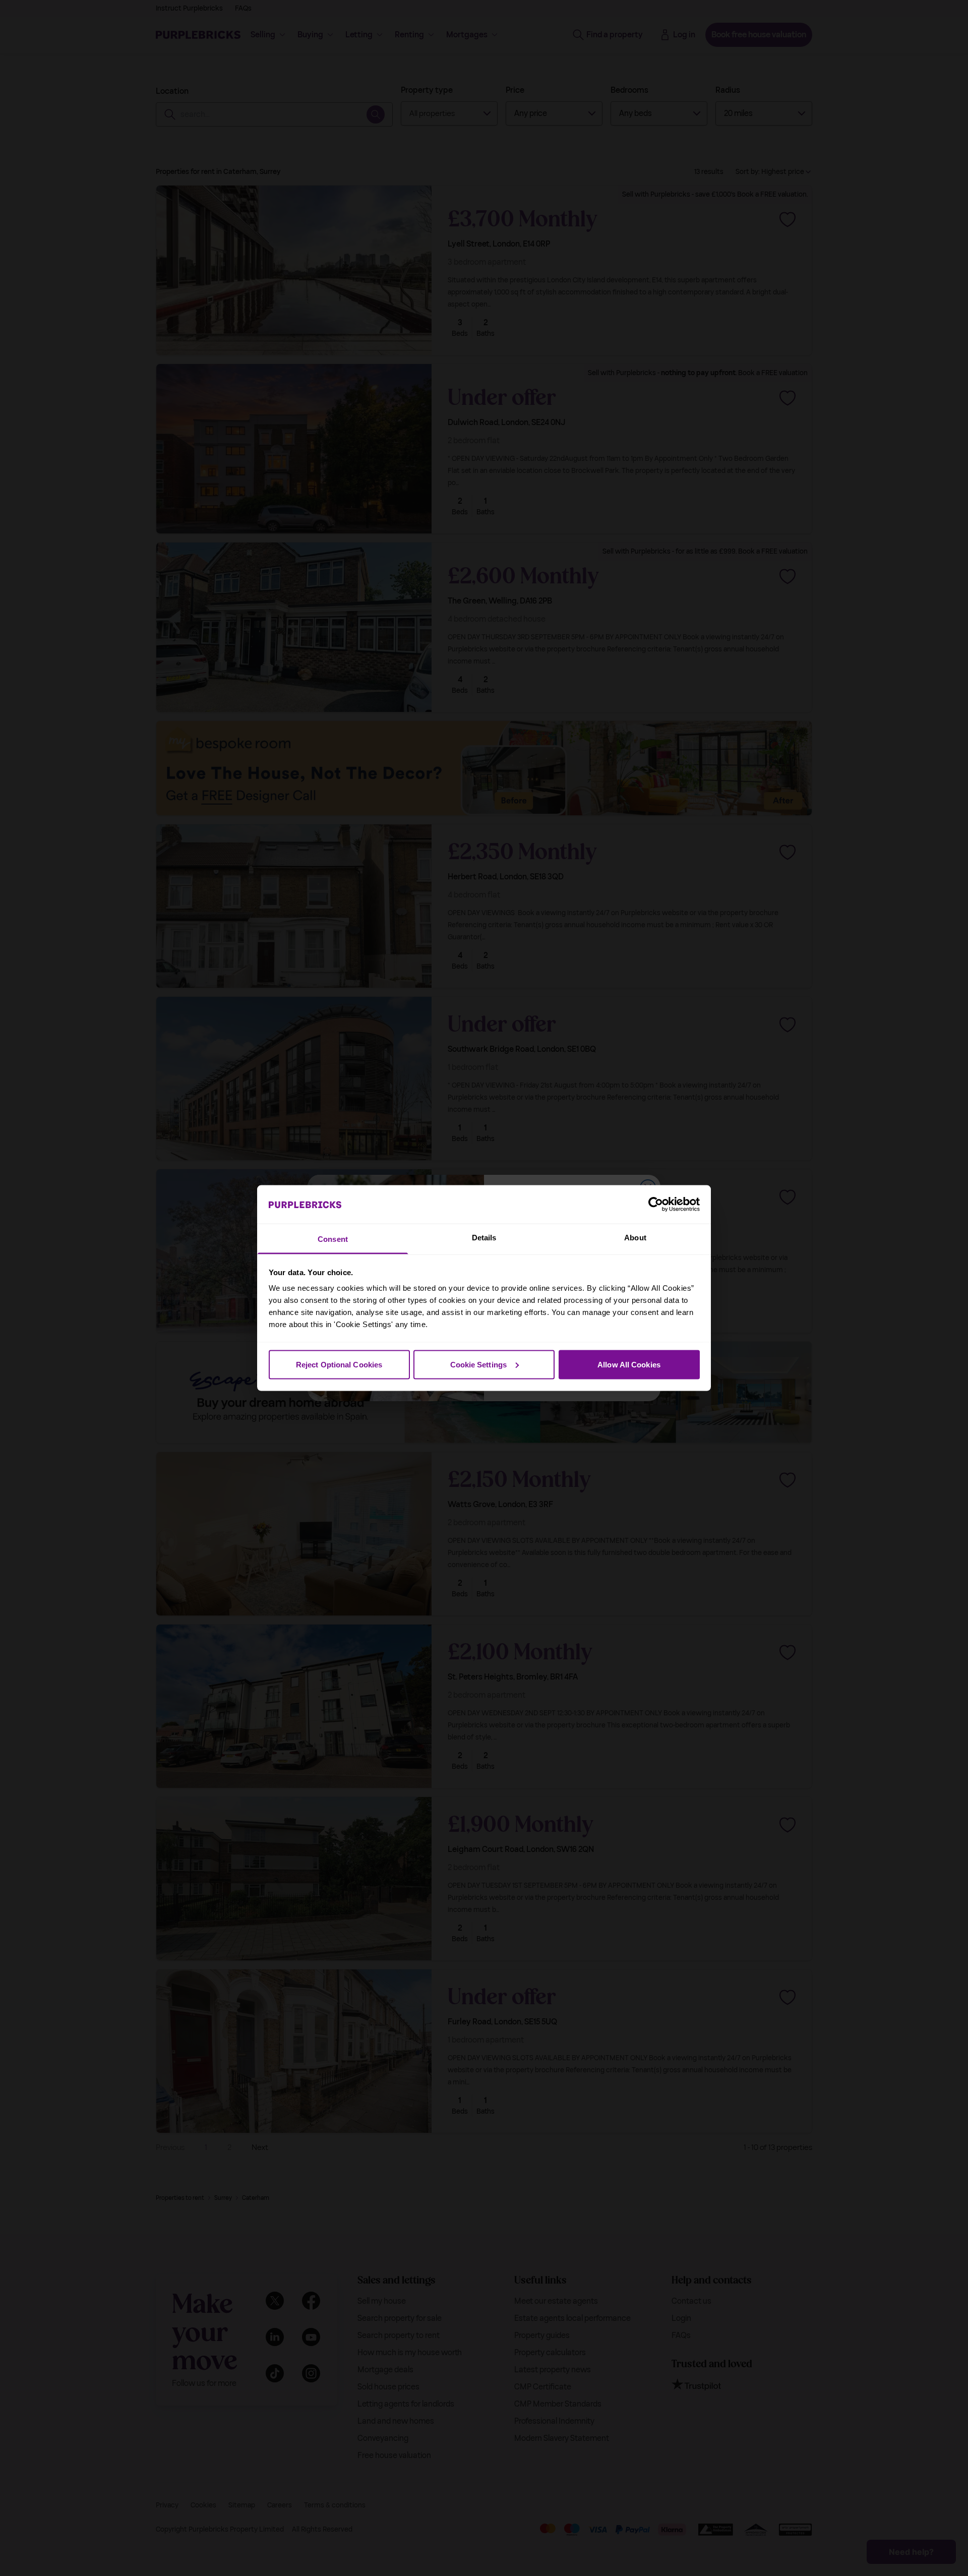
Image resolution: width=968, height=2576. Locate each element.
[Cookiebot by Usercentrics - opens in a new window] (656, 1204)
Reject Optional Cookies (339, 1364)
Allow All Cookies (629, 1364)
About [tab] (635, 1238)
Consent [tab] (333, 1239)
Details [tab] (484, 1238)
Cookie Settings (479, 1364)
